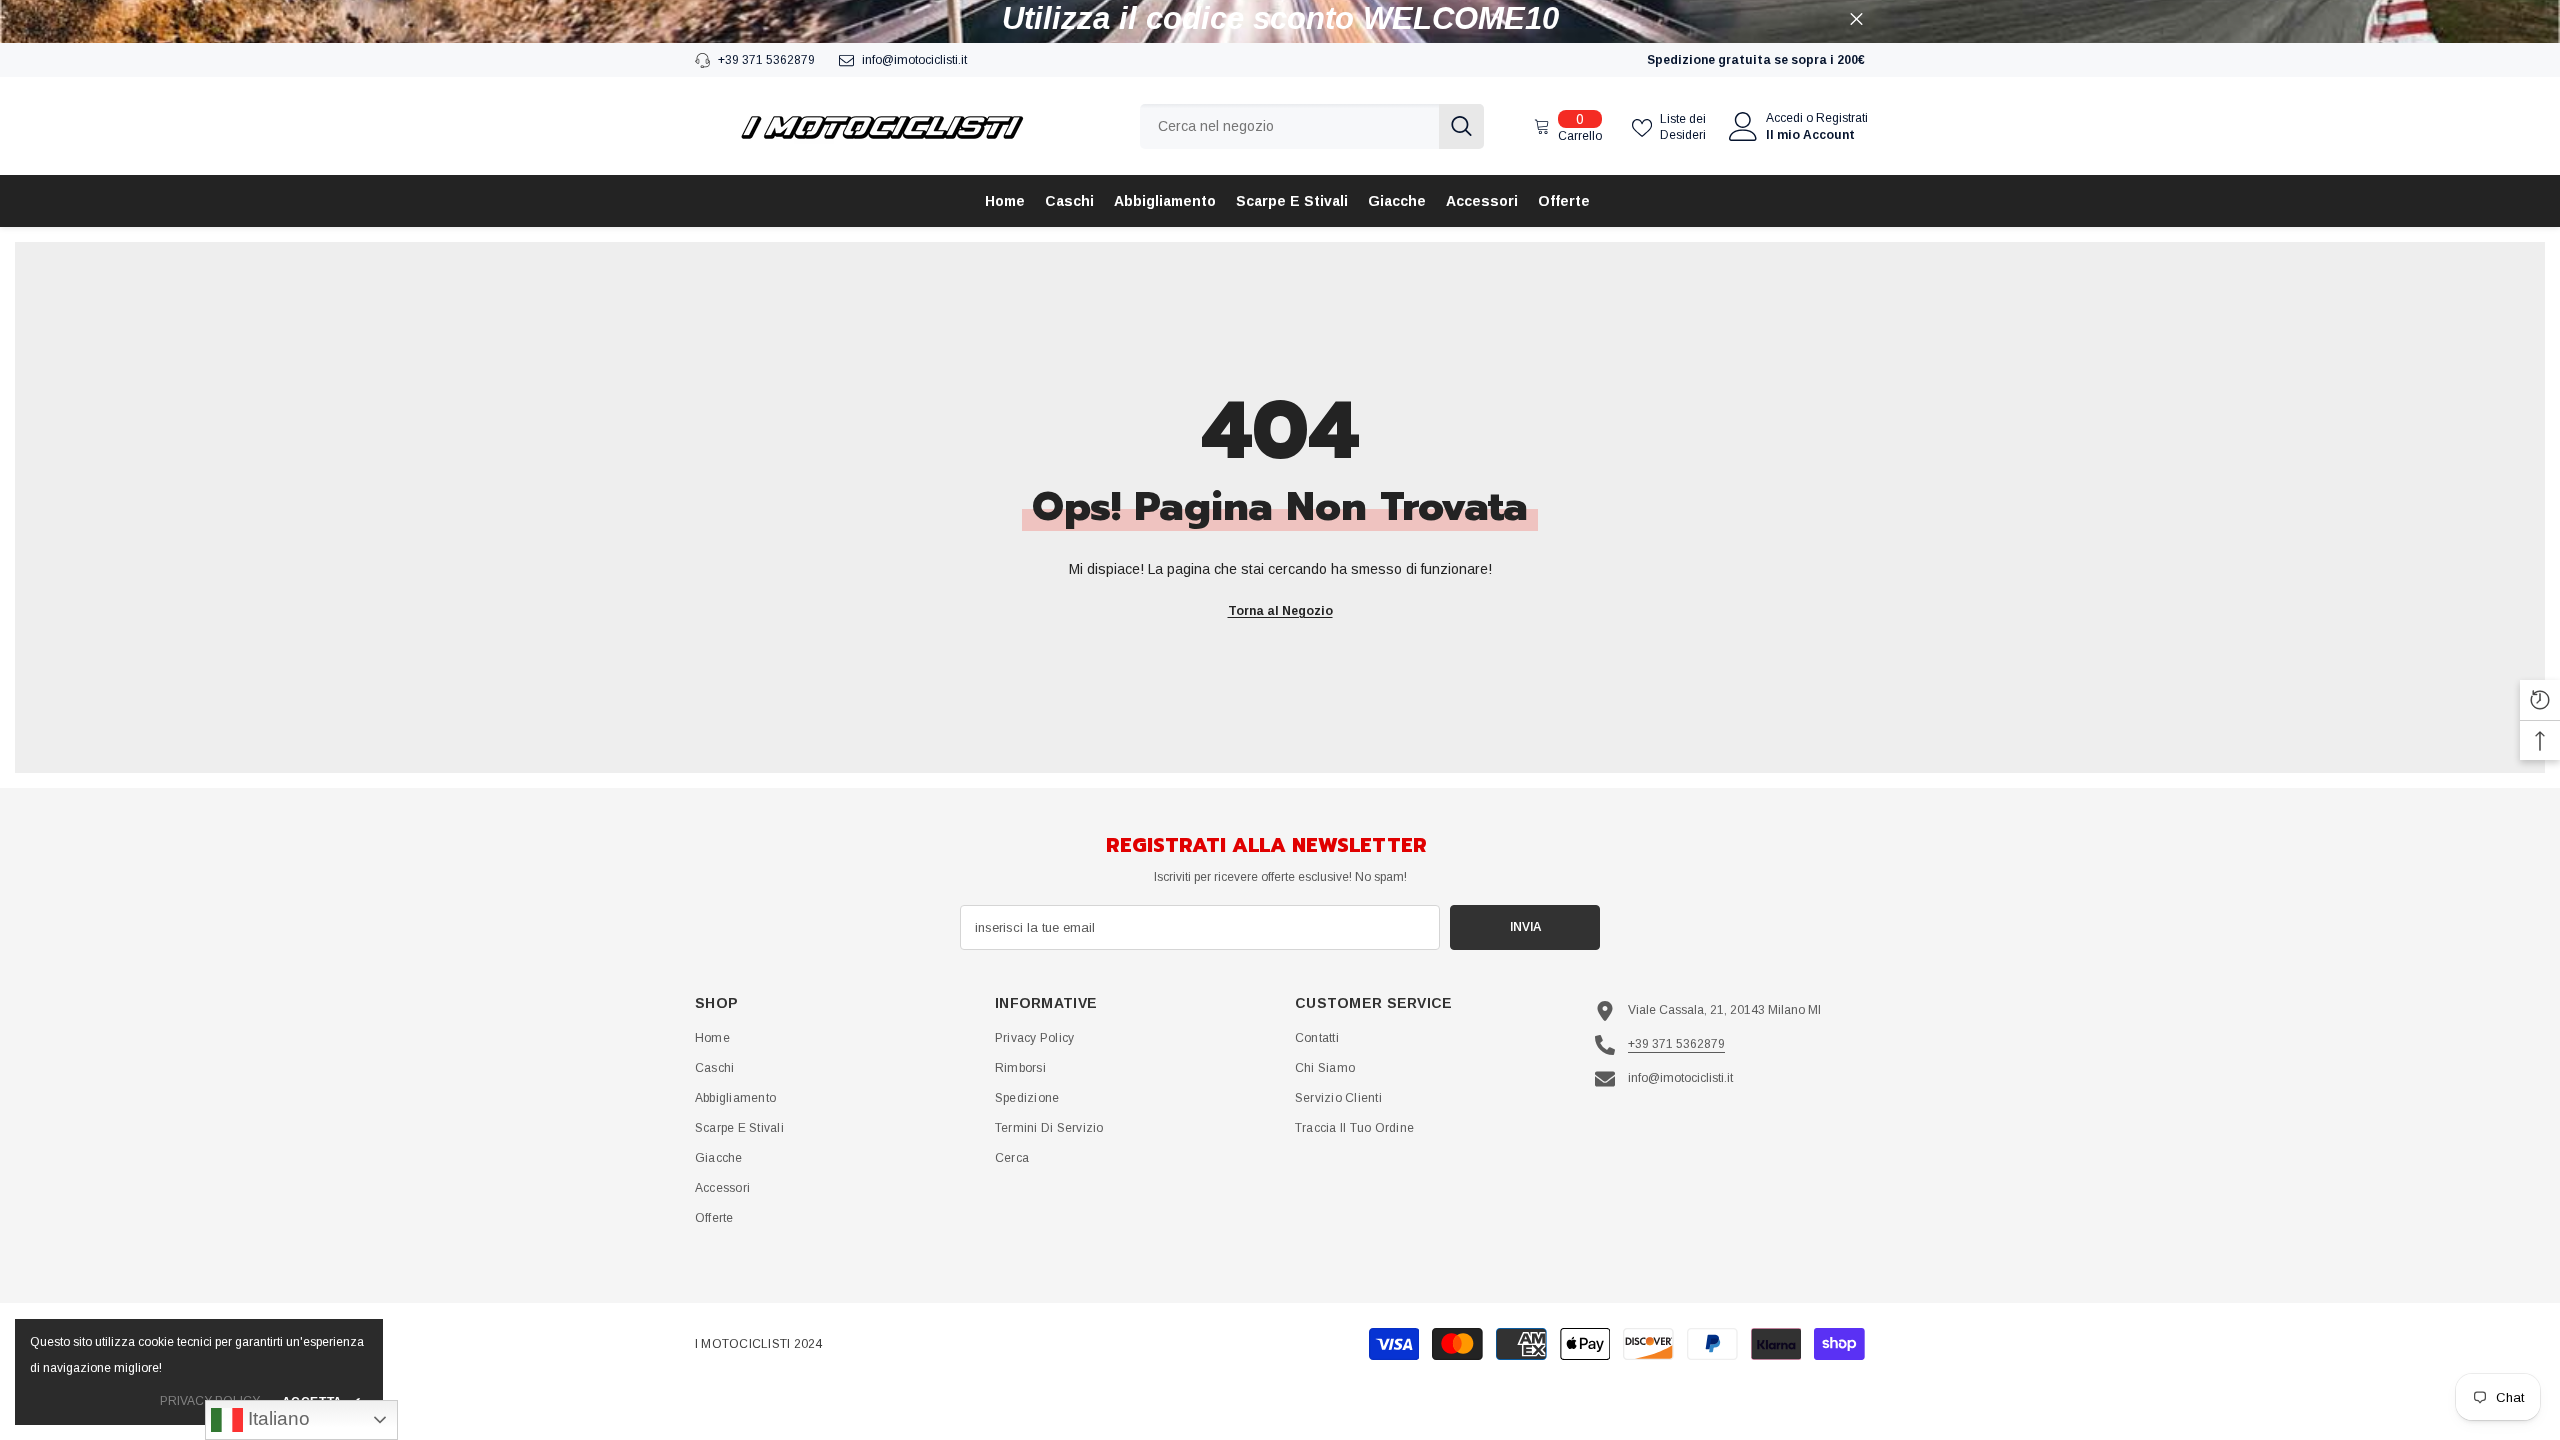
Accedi (1784, 118)
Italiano (276, 1418)
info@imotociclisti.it (914, 60)
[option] (1280, 19)
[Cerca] (1312, 126)
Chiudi (1856, 19)
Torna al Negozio (1280, 611)
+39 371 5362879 (766, 60)
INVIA (1525, 927)
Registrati (1842, 118)
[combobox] (1289, 126)
